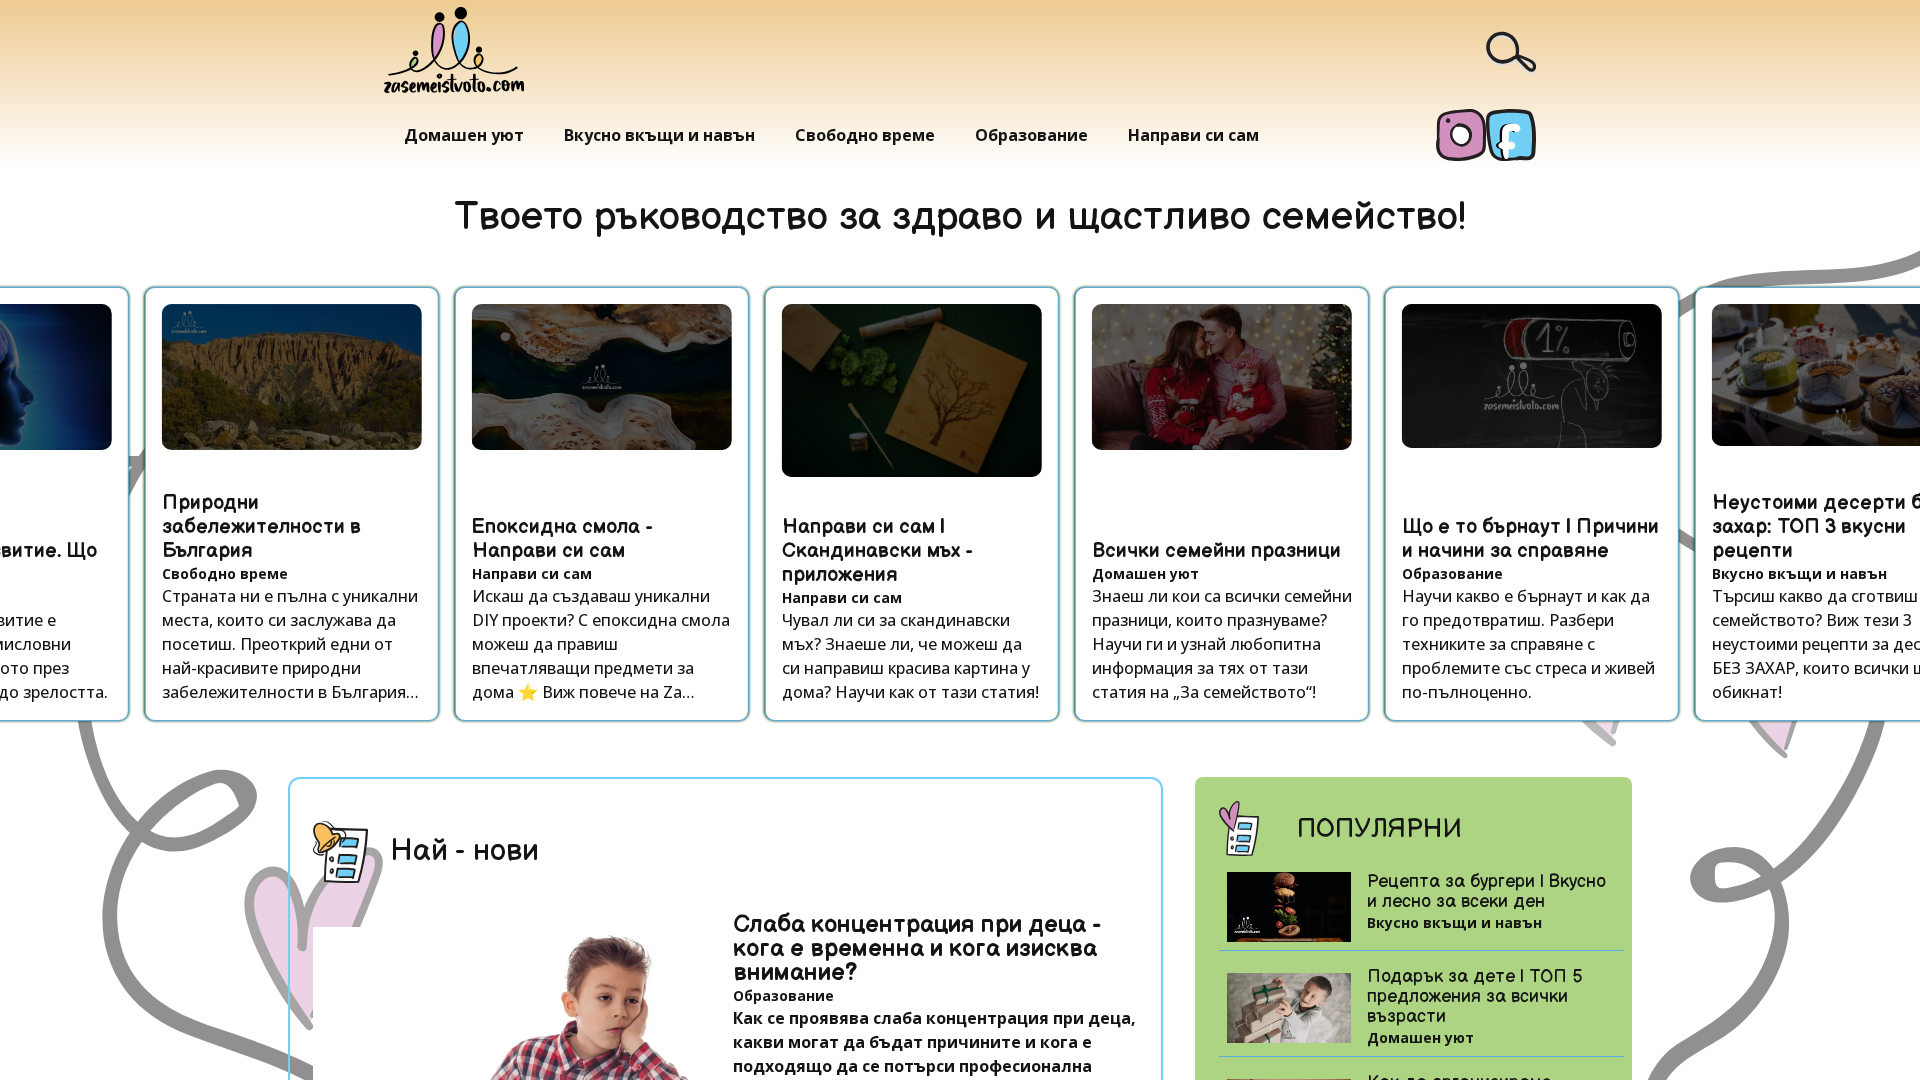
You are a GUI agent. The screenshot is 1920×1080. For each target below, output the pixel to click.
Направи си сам (1193, 135)
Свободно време (865, 135)
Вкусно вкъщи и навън (659, 135)
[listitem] (271, 504)
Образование (1031, 135)
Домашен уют (464, 135)
